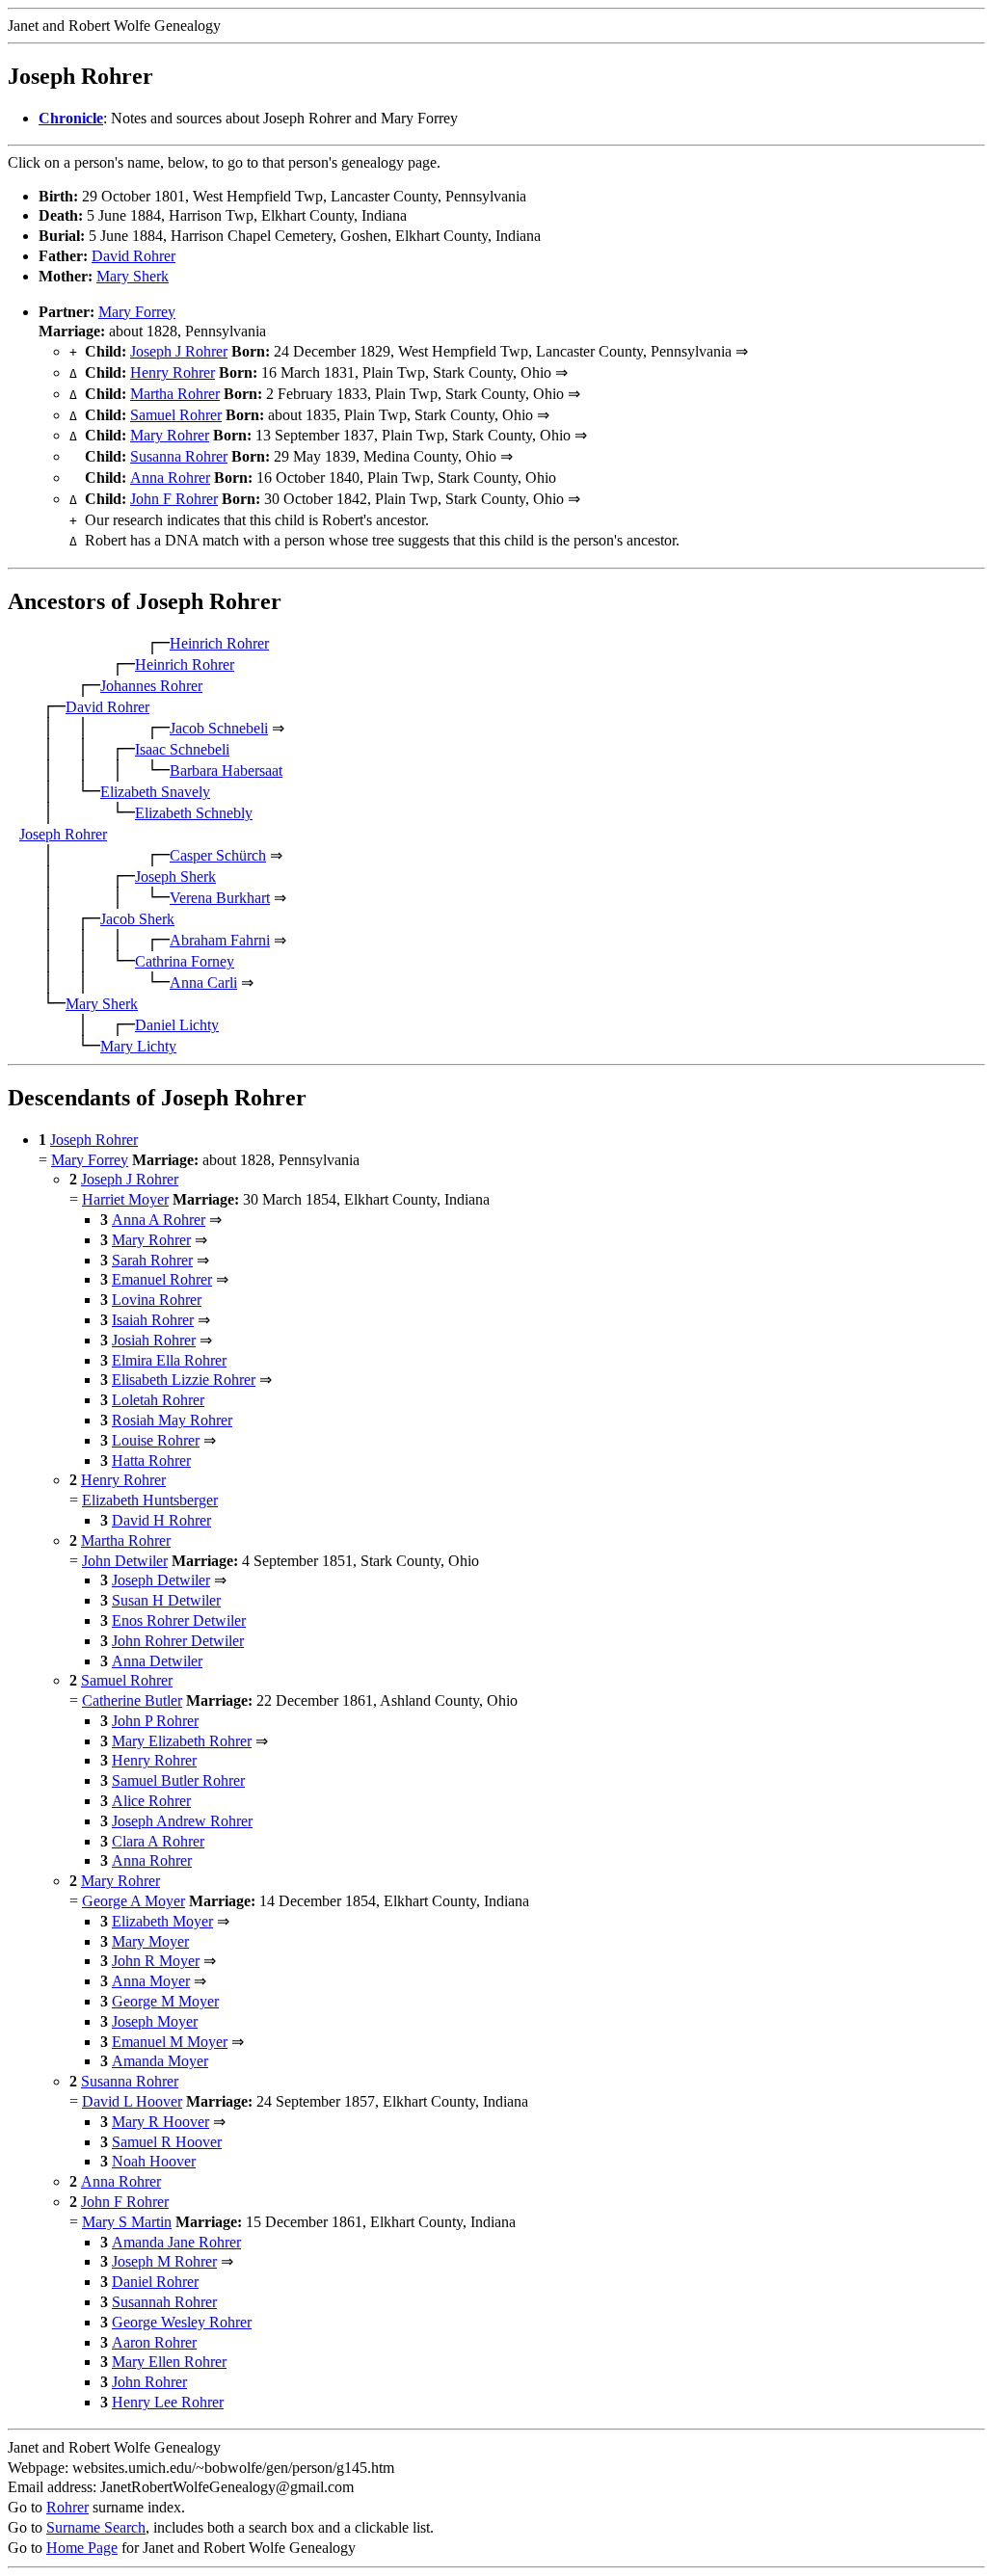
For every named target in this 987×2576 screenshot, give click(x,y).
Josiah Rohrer (154, 1340)
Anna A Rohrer (159, 1220)
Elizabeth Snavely (155, 792)
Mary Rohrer (170, 435)
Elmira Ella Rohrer (169, 1360)
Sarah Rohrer (152, 1260)
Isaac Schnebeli (182, 749)
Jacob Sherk (137, 919)
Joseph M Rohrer (164, 2261)
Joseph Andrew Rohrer (182, 1821)
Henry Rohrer (173, 372)
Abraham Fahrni (220, 940)
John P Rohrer (155, 1721)
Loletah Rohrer (158, 1400)
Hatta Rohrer (151, 1461)
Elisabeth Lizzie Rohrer (184, 1380)
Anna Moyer (151, 1981)
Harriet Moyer (125, 1199)
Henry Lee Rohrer (168, 2402)
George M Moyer (165, 2001)
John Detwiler (125, 1561)
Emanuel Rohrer (162, 1279)
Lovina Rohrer (157, 1300)
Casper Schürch (218, 855)
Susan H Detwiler (166, 1600)
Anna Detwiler (157, 1661)
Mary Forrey (137, 312)
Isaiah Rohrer (153, 1320)
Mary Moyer (150, 1941)
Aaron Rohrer (154, 2342)
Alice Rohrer (151, 1801)
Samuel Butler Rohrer (178, 1780)
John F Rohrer (174, 499)
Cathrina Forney (185, 961)
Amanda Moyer (160, 2061)
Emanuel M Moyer (170, 2042)
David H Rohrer (161, 1520)
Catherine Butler (132, 1700)
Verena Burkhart (220, 898)
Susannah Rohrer (164, 2302)
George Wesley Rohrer (182, 2322)
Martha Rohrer (175, 394)
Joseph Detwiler (161, 1580)
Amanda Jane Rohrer (176, 2242)
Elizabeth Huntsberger (150, 1500)
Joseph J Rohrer (179, 351)
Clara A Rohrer (158, 1841)
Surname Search (96, 2527)
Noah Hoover (154, 2161)
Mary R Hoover (160, 2122)
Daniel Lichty (177, 1025)
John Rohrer (149, 2382)
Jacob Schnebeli (219, 728)
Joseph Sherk (175, 876)
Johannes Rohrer (151, 686)
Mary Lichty (138, 1046)
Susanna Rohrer (179, 456)
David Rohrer (133, 256)
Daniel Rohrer (155, 2282)
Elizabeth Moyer (162, 1921)
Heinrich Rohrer (219, 643)
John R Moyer (156, 1961)
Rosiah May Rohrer (172, 1420)
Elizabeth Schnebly (194, 813)
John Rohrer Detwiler (178, 1641)
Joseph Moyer (155, 2021)
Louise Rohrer (156, 1440)
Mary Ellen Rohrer (169, 2362)
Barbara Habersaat (226, 770)
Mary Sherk (133, 276)
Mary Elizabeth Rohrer (182, 1741)
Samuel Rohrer (176, 415)
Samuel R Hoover (167, 2142)
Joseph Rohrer (63, 834)
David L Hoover (132, 2101)
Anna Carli (203, 983)
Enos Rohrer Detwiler (179, 1620)
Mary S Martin (127, 2222)
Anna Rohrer (170, 478)
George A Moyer (133, 1901)
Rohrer (67, 2507)
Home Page (82, 2548)
